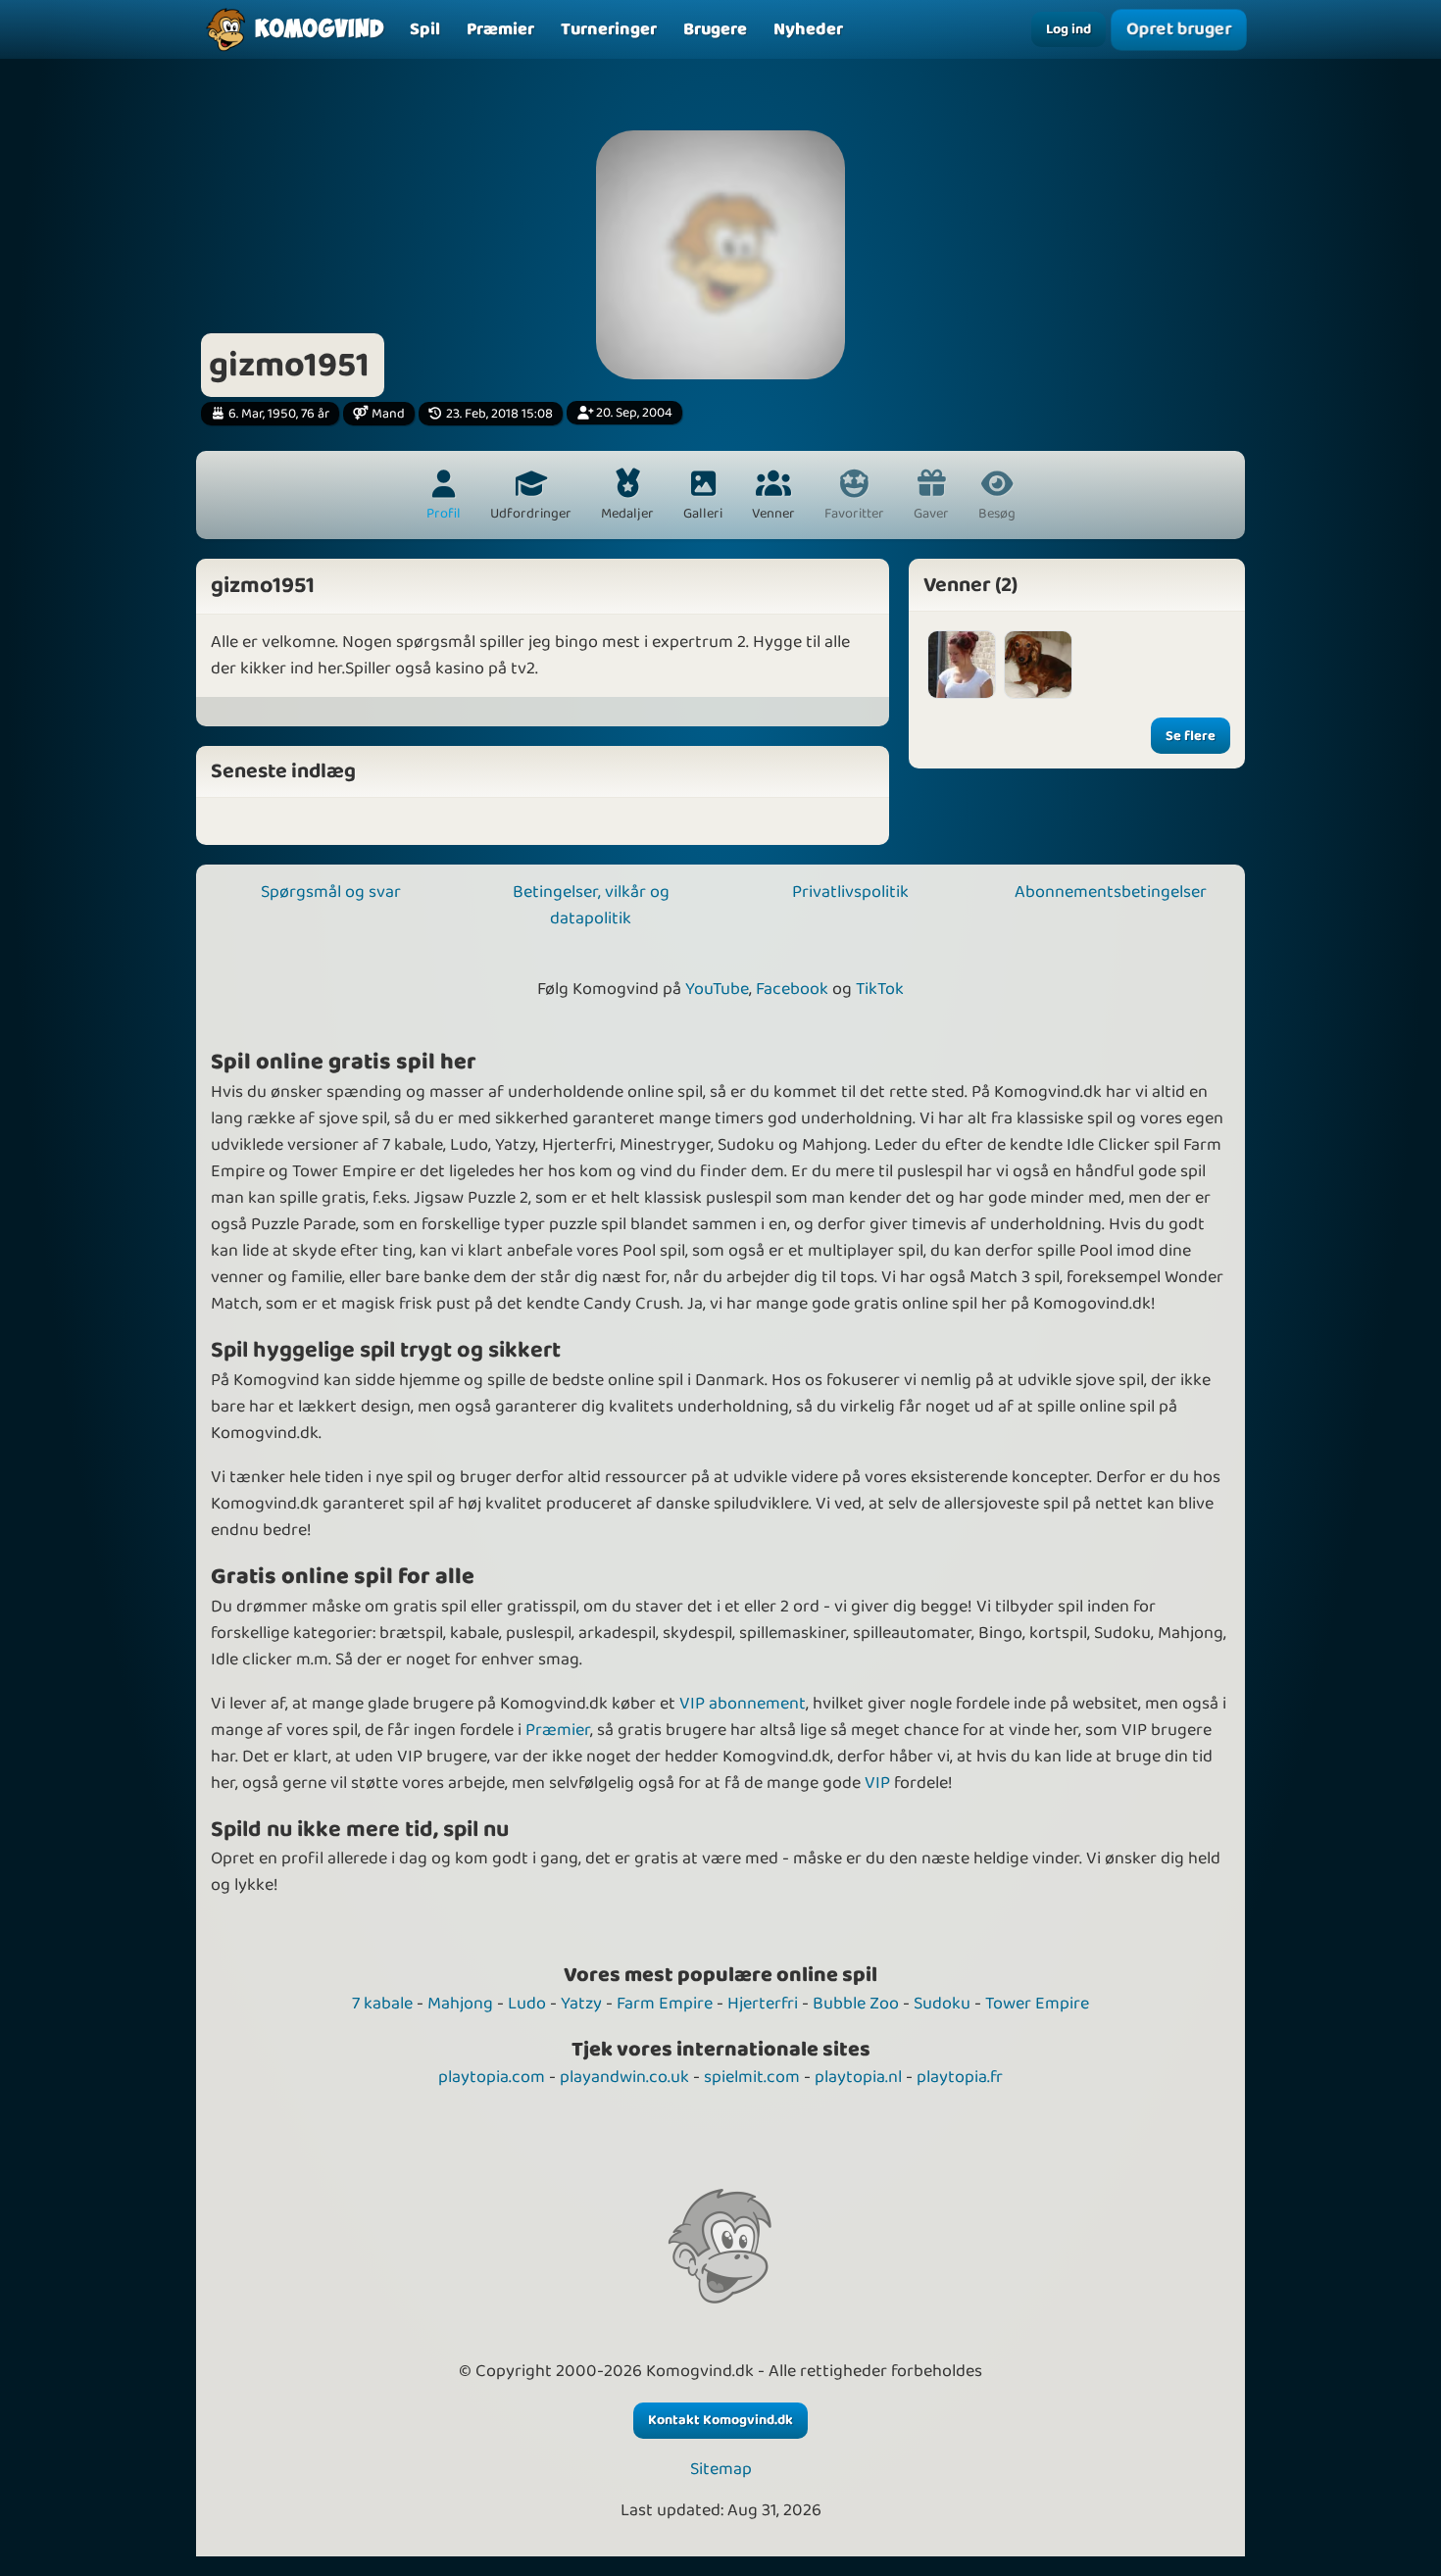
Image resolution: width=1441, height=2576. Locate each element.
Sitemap (721, 2470)
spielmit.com (752, 2077)
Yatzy (581, 2004)
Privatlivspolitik (850, 892)
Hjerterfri (763, 2004)
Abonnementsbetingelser (1111, 892)
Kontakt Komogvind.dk (720, 2420)
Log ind (1068, 29)
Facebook (792, 989)
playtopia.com (492, 2077)
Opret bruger (1178, 29)
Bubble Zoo (856, 2004)
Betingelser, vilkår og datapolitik (591, 905)
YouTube (717, 989)
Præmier (558, 1730)
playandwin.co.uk (624, 2077)
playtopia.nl (858, 2077)
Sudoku (942, 2004)
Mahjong (460, 2004)
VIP (877, 1783)
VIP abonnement (743, 1704)
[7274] (1038, 665)
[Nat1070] (962, 665)
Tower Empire (1037, 2004)
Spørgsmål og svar (331, 892)
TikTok (880, 989)
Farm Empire (665, 2004)
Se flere (1191, 736)
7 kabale (382, 2004)
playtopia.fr (960, 2077)
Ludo (527, 2004)
